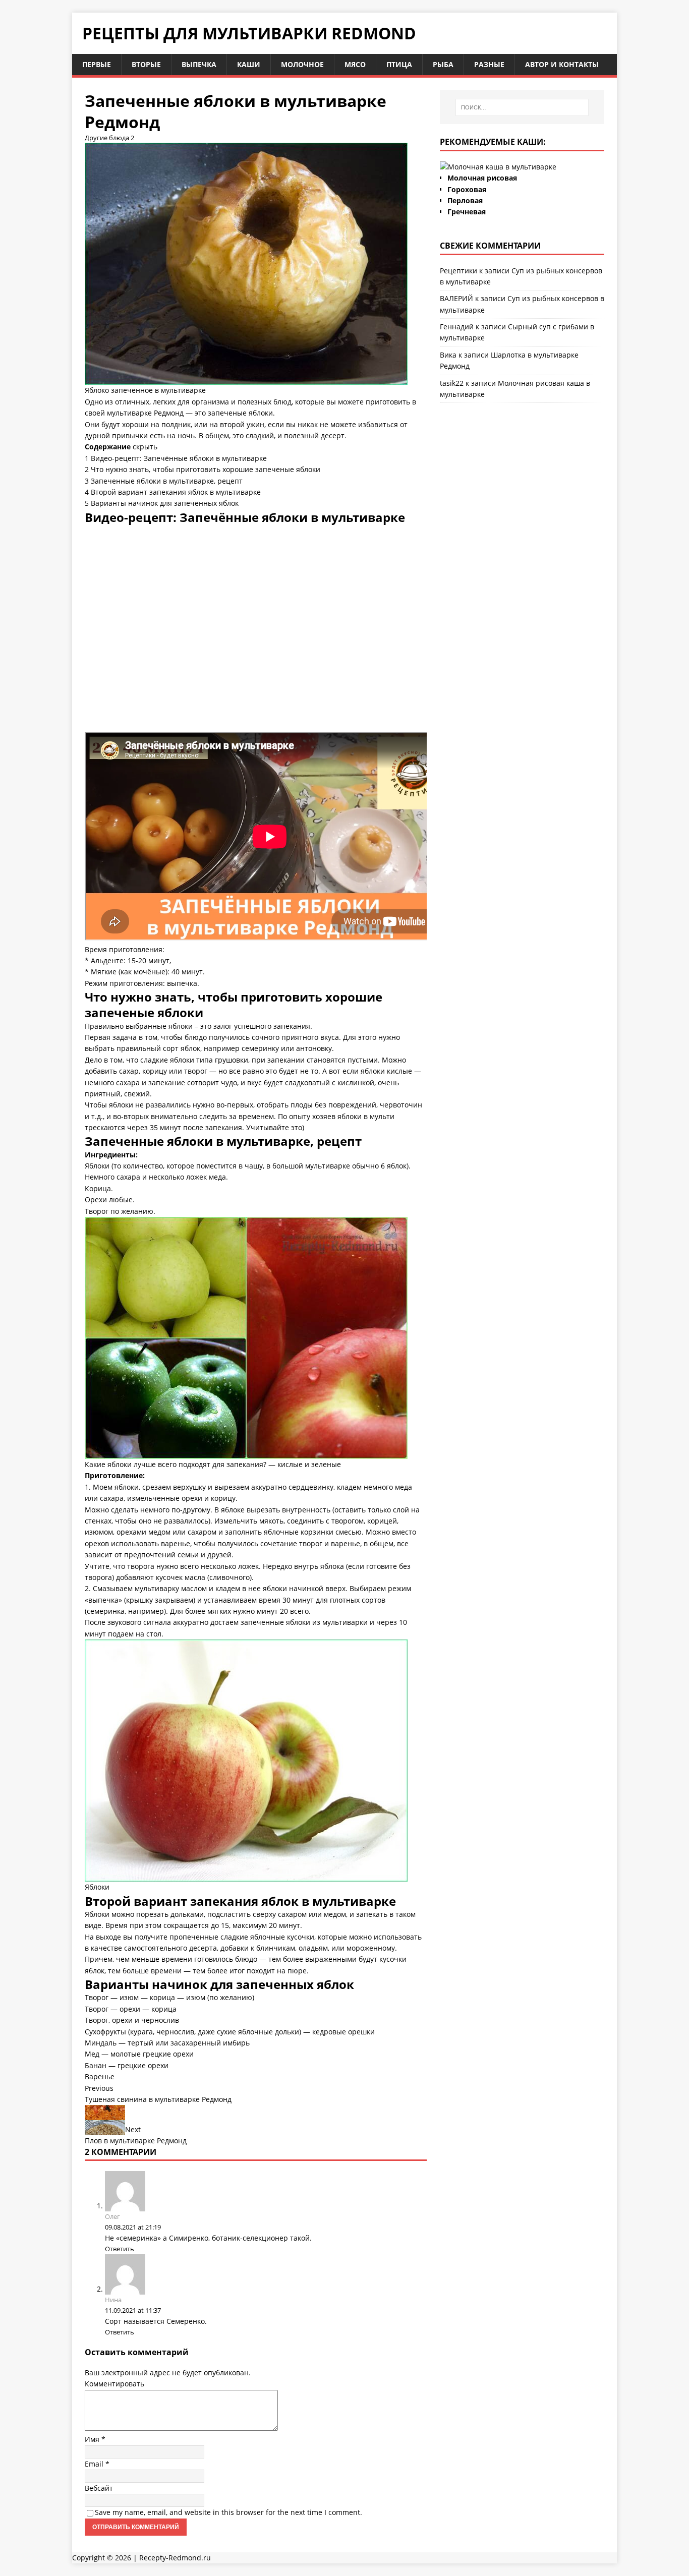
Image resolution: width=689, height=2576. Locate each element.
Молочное (302, 64)
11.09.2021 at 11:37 (133, 2310)
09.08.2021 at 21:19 (133, 2227)
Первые (97, 64)
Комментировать (114, 2384)
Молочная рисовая (482, 178)
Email (95, 2464)
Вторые (146, 64)
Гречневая (467, 212)
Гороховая (467, 189)
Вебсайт (99, 2488)
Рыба (443, 64)
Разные (489, 64)
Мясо (355, 64)
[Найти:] (522, 107)
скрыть (145, 447)
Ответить (120, 2249)
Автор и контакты (562, 64)
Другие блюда (107, 138)
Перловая (465, 200)
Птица (399, 64)
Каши (249, 64)
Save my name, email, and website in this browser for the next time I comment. (228, 2512)
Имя (93, 2439)
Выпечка (199, 64)
